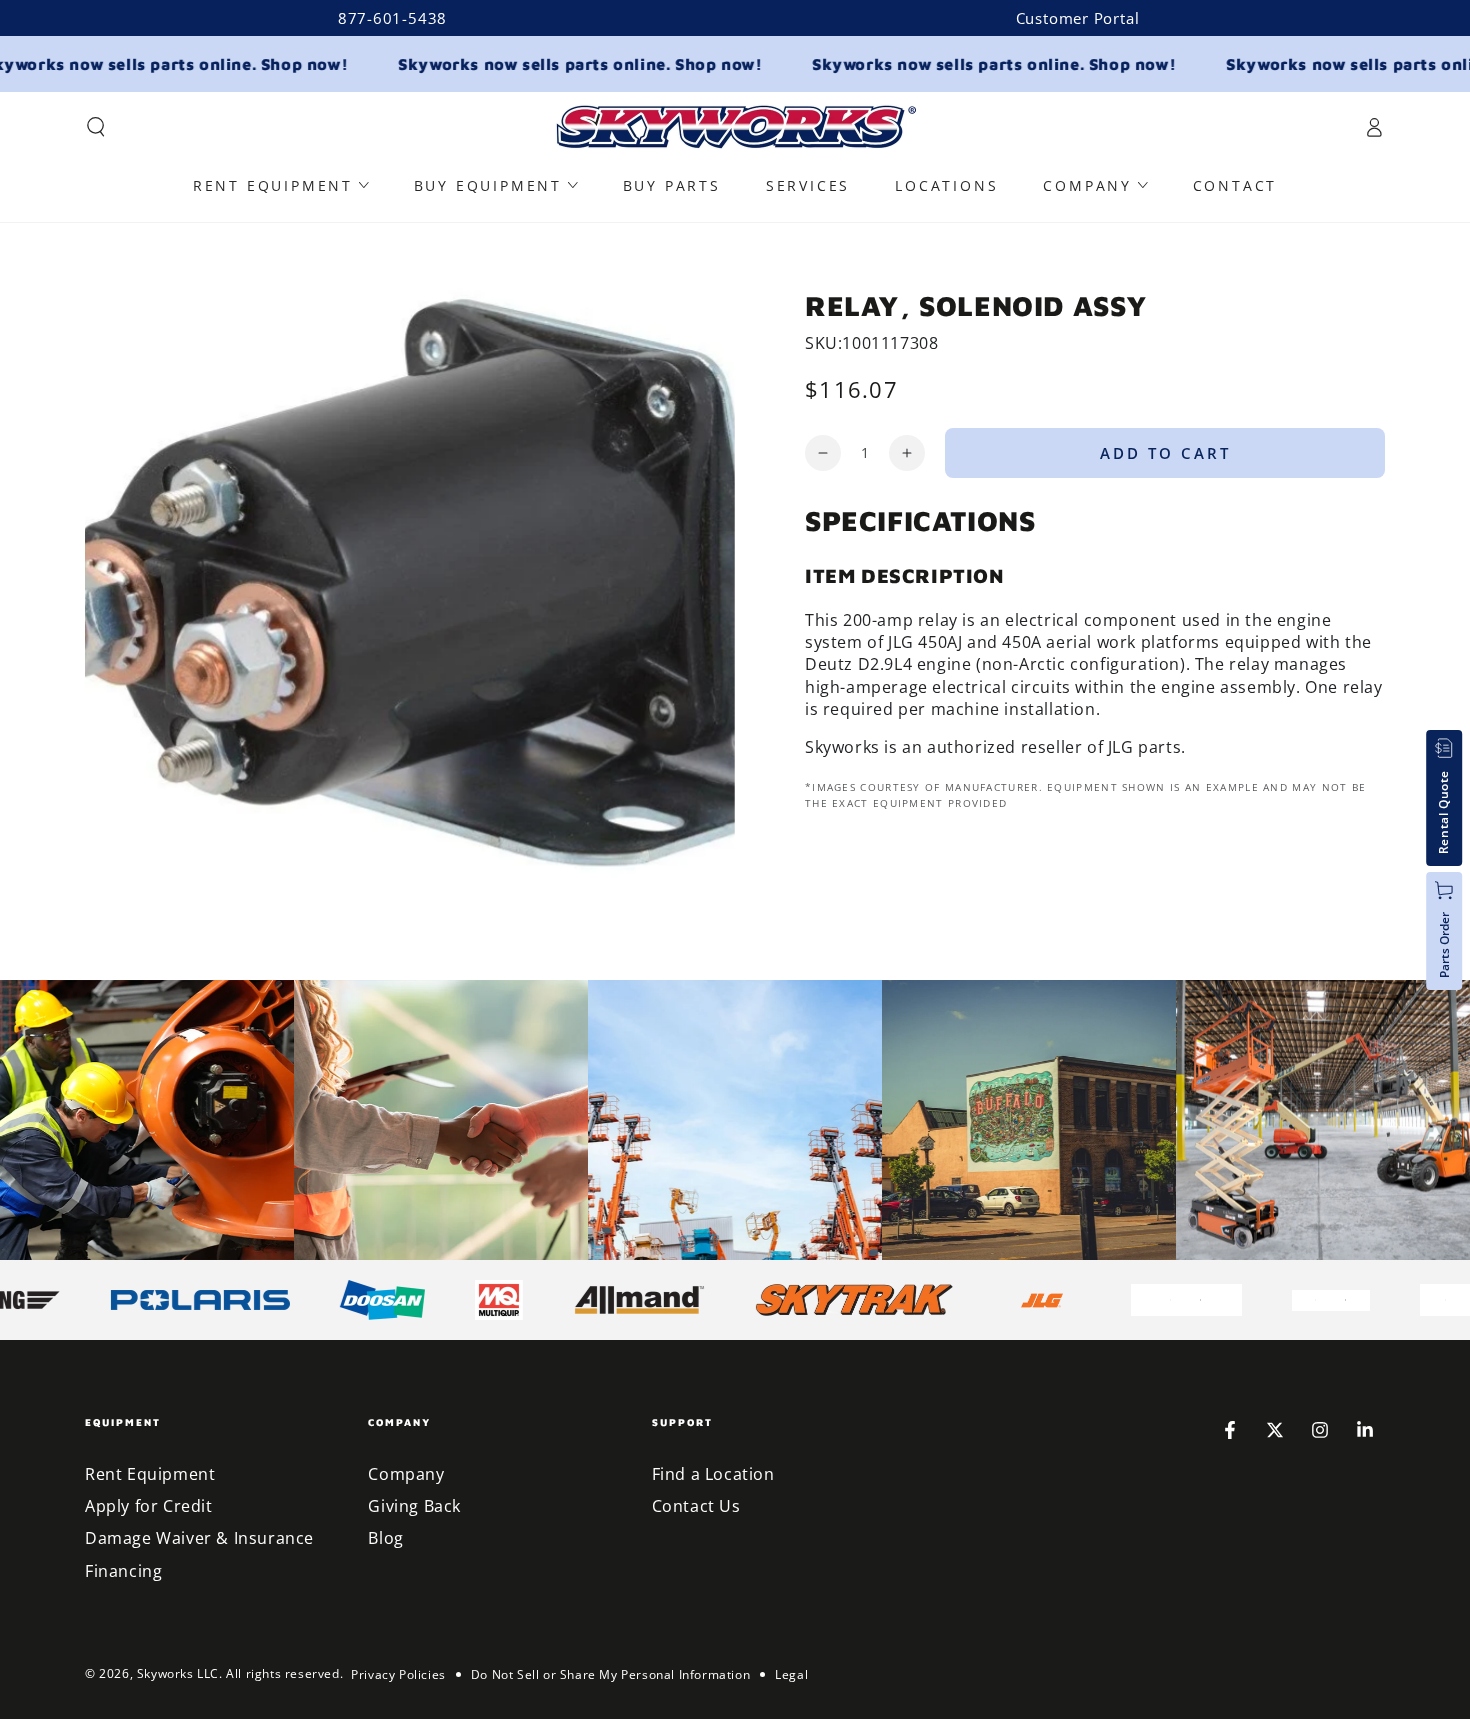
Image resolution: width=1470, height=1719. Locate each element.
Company (406, 1474)
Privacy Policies (398, 1674)
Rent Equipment (150, 1474)
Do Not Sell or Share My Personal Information (610, 1674)
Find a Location (713, 1474)
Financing (123, 1571)
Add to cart (1165, 453)
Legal (791, 1674)
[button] (96, 127)
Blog (385, 1538)
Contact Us (696, 1506)
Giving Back (414, 1506)
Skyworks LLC (178, 1673)
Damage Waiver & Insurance (199, 1538)
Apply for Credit (149, 1506)
